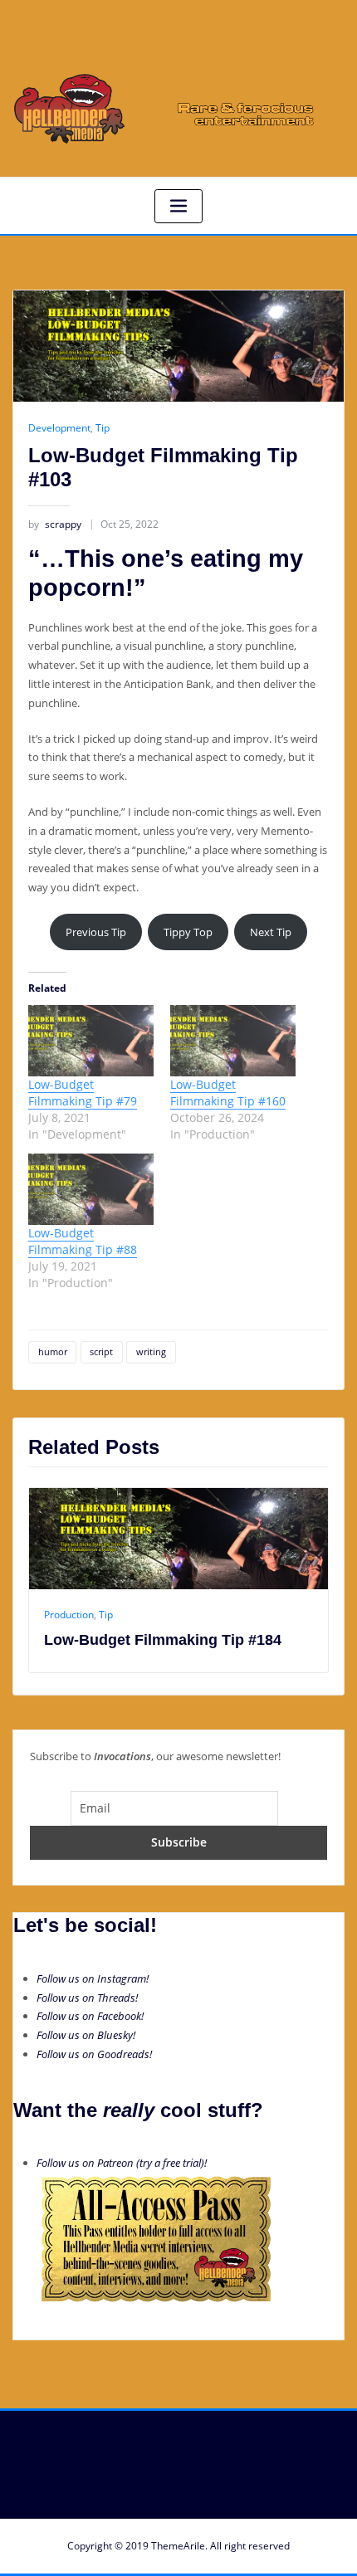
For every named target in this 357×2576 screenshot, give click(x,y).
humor (53, 1351)
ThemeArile (178, 2546)
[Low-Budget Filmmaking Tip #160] (233, 1041)
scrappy (55, 524)
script (101, 1351)
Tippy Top (188, 932)
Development (59, 428)
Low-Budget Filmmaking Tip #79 (83, 1093)
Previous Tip (96, 932)
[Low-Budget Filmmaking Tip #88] (91, 1189)
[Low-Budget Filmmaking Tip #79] (91, 1041)
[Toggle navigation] (178, 206)
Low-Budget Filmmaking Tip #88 (83, 1241)
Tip (103, 428)
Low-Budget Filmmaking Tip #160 (228, 1093)
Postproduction (232, 1615)
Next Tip (271, 932)
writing (151, 1351)
